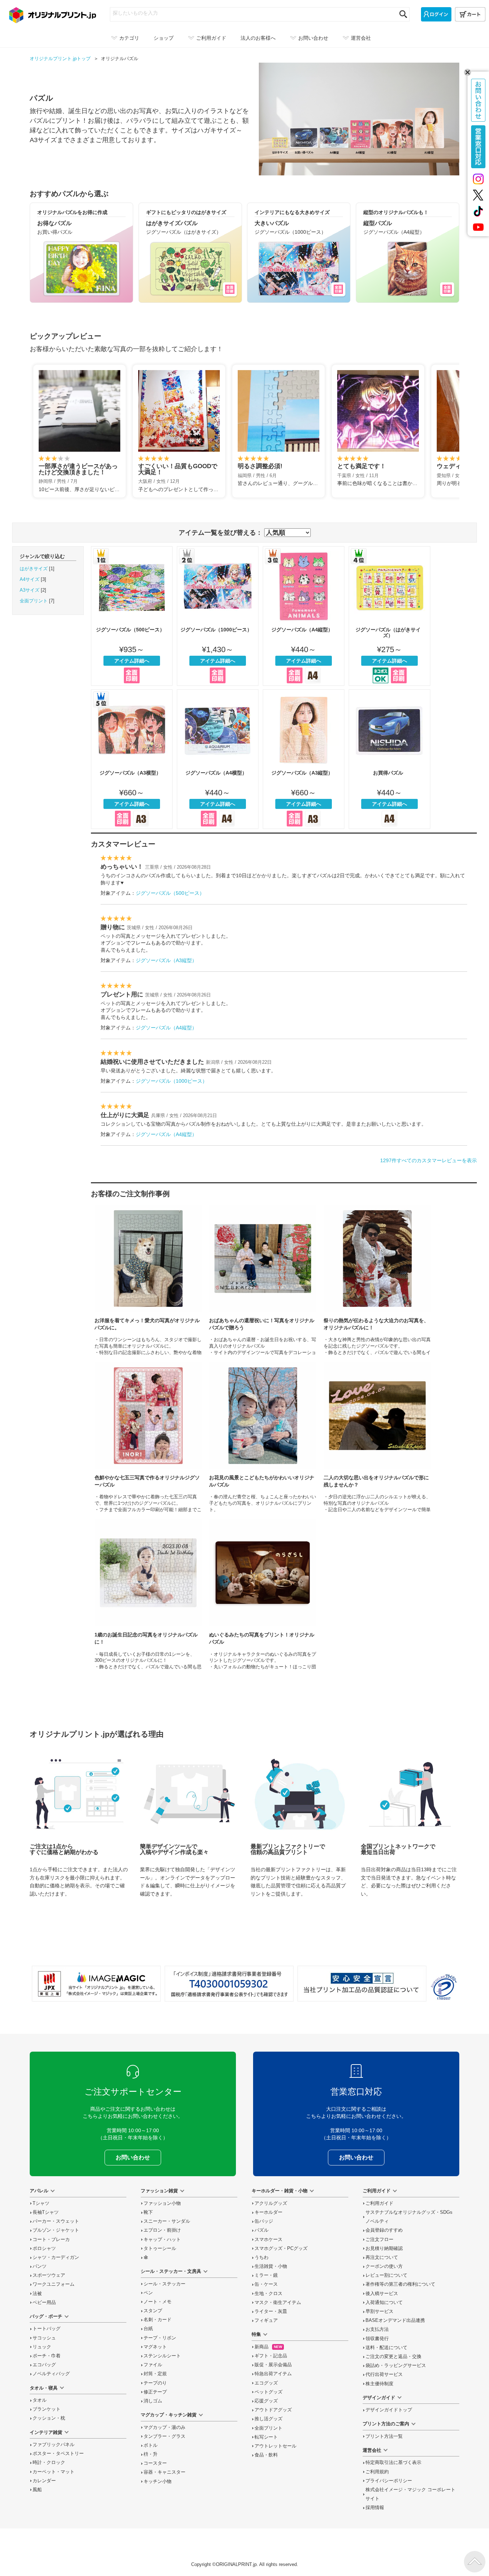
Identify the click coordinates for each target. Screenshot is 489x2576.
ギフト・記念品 (271, 2356)
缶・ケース (266, 2284)
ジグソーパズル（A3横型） (132, 759)
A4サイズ (30, 579)
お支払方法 (377, 2329)
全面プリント (34, 601)
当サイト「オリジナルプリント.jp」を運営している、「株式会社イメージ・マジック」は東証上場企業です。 (96, 1984)
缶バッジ (264, 2221)
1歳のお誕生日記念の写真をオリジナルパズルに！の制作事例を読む (148, 1594)
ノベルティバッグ (51, 2374)
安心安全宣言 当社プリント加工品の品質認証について (362, 1984)
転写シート (266, 2437)
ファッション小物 (162, 2203)
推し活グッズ (268, 2419)
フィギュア (266, 2320)
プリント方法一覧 (384, 2436)
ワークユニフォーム (54, 2284)
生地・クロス (268, 2294)
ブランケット (47, 2409)
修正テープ (155, 2392)
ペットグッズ (268, 2392)
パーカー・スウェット (56, 2221)
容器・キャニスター (164, 2472)
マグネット (155, 2347)
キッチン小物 (158, 2482)
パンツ (40, 2266)
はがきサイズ (34, 569)
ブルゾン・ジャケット (56, 2230)
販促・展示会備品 (273, 2365)
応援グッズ (266, 2401)
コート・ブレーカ (51, 2240)
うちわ (262, 2257)
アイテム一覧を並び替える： (221, 533)
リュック (42, 2347)
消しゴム (153, 2401)
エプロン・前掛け (162, 2230)
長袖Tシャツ (46, 2212)
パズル (262, 2230)
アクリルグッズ (271, 2203)
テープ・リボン (160, 2338)
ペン (148, 2293)
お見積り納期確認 (384, 2248)
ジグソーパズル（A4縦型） (304, 616)
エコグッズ (266, 2383)
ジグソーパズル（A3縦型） (304, 759)
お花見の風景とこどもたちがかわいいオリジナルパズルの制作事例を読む (263, 1437)
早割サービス (379, 2311)
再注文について (382, 2257)
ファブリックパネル (54, 2445)
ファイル (153, 2365)
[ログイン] (436, 14)
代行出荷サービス (384, 2374)
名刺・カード (158, 2320)
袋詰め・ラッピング (396, 2366)
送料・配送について (386, 2348)
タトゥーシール (160, 2248)
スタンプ (153, 2311)
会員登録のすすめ (384, 2230)
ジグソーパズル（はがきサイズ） (389, 616)
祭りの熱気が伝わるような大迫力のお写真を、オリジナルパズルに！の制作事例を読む (377, 1280)
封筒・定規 (155, 2374)
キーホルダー (268, 2212)
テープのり (155, 2383)
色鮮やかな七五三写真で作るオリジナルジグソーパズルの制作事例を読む (148, 1437)
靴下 (148, 2212)
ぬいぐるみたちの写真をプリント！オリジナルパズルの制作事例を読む (263, 1594)
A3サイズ (30, 590)
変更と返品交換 (393, 2357)
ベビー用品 (44, 2303)
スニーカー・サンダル (167, 2221)
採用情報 (375, 2508)
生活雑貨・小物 (271, 2266)
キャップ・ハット (162, 2240)
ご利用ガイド (379, 2203)
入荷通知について (384, 2303)
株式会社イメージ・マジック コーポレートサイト (410, 2494)
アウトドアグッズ (273, 2410)
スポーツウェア (49, 2275)
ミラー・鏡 (266, 2275)
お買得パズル (389, 759)
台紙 (148, 2329)
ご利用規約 (377, 2472)
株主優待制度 (379, 2384)
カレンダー (44, 2481)
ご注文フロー (379, 2240)
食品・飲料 (266, 2455)
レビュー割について (386, 2275)
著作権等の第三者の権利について (400, 2284)
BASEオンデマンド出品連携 (395, 2320)
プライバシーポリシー (389, 2481)
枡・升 (151, 2454)
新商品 (268, 2347)
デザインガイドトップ (389, 2410)
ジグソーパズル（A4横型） (218, 759)
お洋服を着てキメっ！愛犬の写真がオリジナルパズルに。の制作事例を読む (148, 1280)
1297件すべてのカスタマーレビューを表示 (429, 1160)
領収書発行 (377, 2339)
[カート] (470, 14)
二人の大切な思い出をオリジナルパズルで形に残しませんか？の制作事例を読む (377, 1437)
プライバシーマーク (444, 1987)
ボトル (151, 2445)
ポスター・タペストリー (58, 2454)
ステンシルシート (162, 2356)
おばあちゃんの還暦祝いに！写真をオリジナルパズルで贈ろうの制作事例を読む (263, 1280)
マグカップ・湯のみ (164, 2427)
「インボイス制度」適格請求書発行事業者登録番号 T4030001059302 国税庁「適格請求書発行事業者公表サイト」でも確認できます (229, 1984)
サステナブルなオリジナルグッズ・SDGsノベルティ (409, 2217)
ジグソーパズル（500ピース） (132, 616)
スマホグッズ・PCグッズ (281, 2248)
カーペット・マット (54, 2472)
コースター (155, 2463)
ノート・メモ (158, 2302)
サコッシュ (44, 2338)
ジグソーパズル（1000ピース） (218, 616)
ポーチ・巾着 (47, 2356)
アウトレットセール (275, 2446)
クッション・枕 (49, 2418)
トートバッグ (47, 2329)
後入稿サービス (382, 2294)
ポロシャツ (44, 2248)
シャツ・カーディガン (56, 2257)
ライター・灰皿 (271, 2311)
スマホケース (268, 2240)
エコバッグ (44, 2365)
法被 (37, 2294)
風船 (37, 2490)
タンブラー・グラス (164, 2436)
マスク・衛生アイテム (278, 2303)
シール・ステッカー (164, 2284)
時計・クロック (49, 2463)
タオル (40, 2400)
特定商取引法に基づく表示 (393, 2463)
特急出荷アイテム (273, 2374)
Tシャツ (41, 2203)
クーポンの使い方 (384, 2266)
